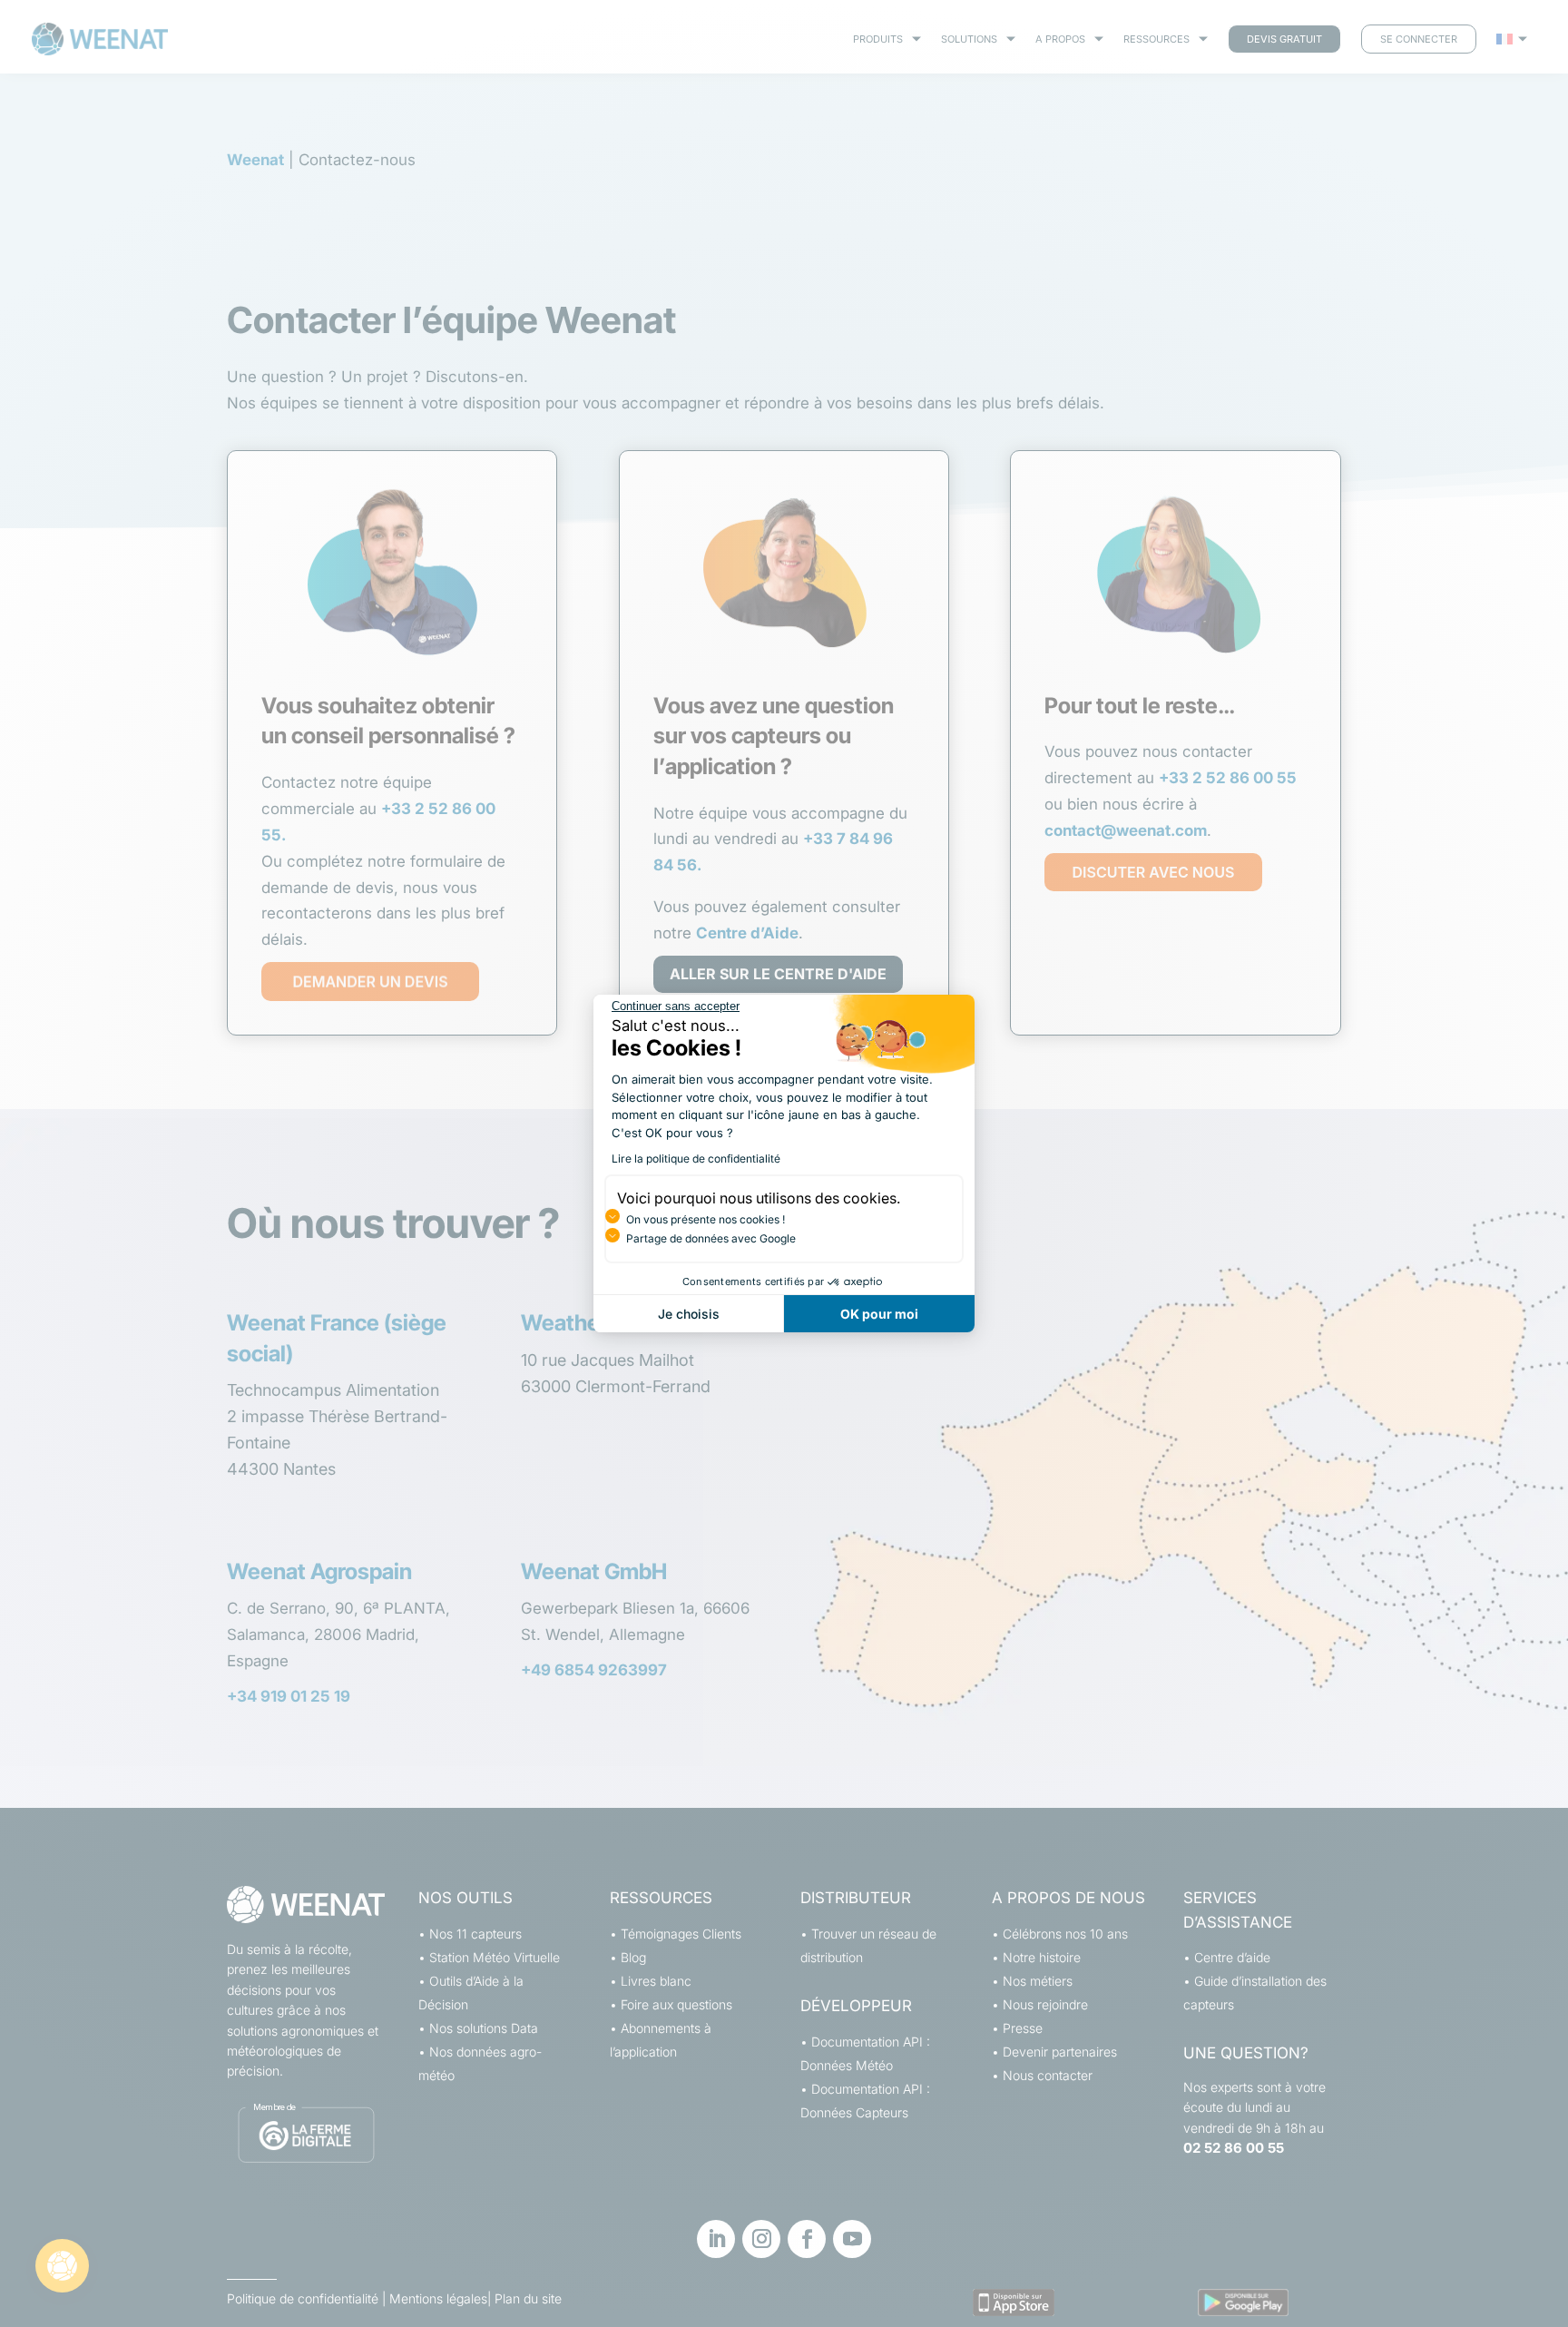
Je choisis (689, 1314)
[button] (62, 2266)
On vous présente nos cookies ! (706, 1219)
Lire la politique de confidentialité (696, 1159)
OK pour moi (879, 1314)
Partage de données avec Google (711, 1238)
